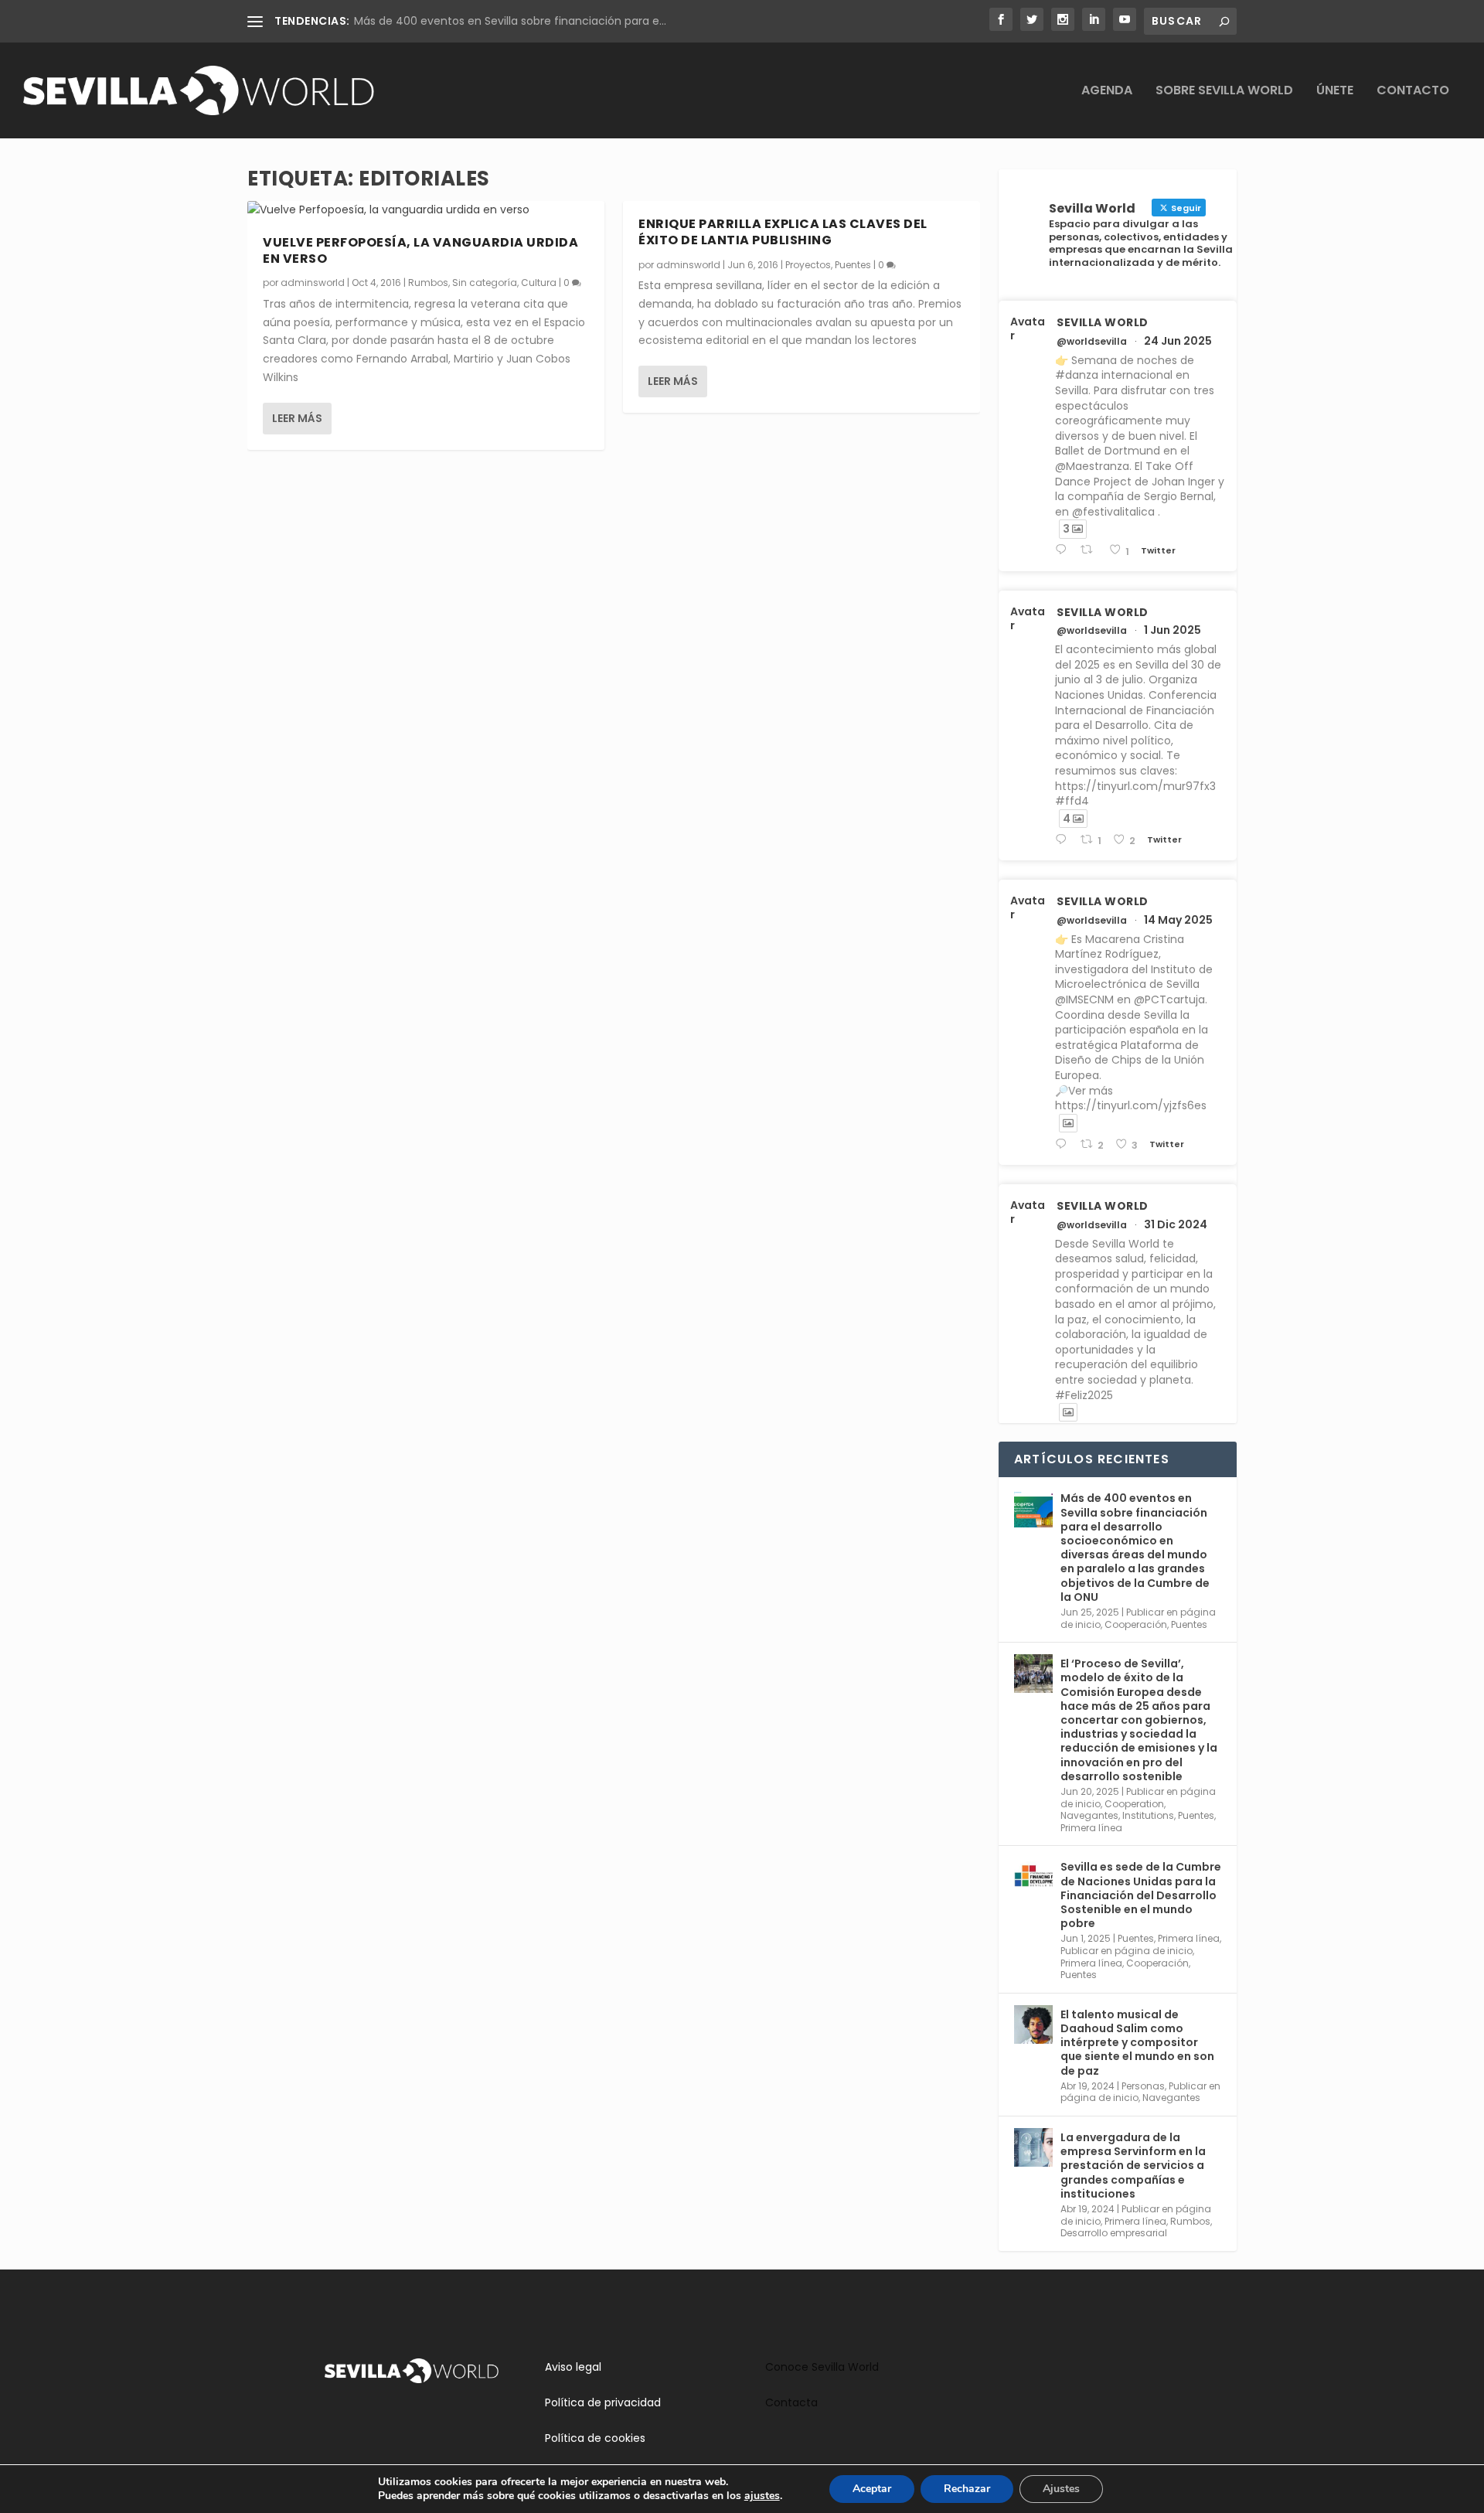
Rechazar (967, 2489)
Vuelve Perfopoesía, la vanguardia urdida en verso (420, 250)
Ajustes (1061, 2489)
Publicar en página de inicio (1127, 1951)
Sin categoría (485, 283)
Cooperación (1136, 1624)
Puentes (853, 265)
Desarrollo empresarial (1114, 2233)
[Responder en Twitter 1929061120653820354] (1064, 840)
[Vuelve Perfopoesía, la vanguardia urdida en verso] (426, 210)
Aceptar (872, 2489)
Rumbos (428, 283)
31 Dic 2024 (1176, 1224)
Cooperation (1134, 1804)
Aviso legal (573, 2367)
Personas (1143, 2086)
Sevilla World (1103, 322)
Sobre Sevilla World (1224, 92)
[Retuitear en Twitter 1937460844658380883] (1091, 550)
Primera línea (1091, 1828)
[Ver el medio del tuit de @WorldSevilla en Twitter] (1068, 1123)
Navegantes (1089, 1815)
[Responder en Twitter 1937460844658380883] (1064, 550)
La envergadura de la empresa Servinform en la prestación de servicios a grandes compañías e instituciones (1133, 2166)
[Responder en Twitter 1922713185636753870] (1064, 1144)
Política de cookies (595, 2438)
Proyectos (808, 265)
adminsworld (313, 283)
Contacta (791, 2402)
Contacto (1413, 92)
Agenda (1107, 92)
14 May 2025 (1178, 920)
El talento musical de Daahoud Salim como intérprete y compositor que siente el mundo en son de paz (1137, 2043)
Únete (1335, 92)
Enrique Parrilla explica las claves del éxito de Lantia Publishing (783, 232)
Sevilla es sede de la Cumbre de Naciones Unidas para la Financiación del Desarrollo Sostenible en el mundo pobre (1141, 1895)
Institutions (1148, 1815)
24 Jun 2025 (1178, 341)
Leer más (297, 418)
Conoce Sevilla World (822, 2367)
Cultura (539, 283)
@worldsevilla (1092, 342)
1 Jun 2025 (1173, 630)
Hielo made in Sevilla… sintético (437, 21)
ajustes (762, 2496)
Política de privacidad (603, 2402)
